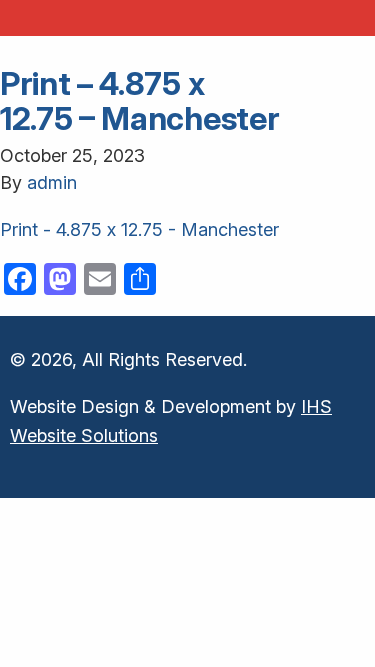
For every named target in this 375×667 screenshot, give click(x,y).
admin (52, 182)
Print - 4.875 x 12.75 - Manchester (139, 229)
